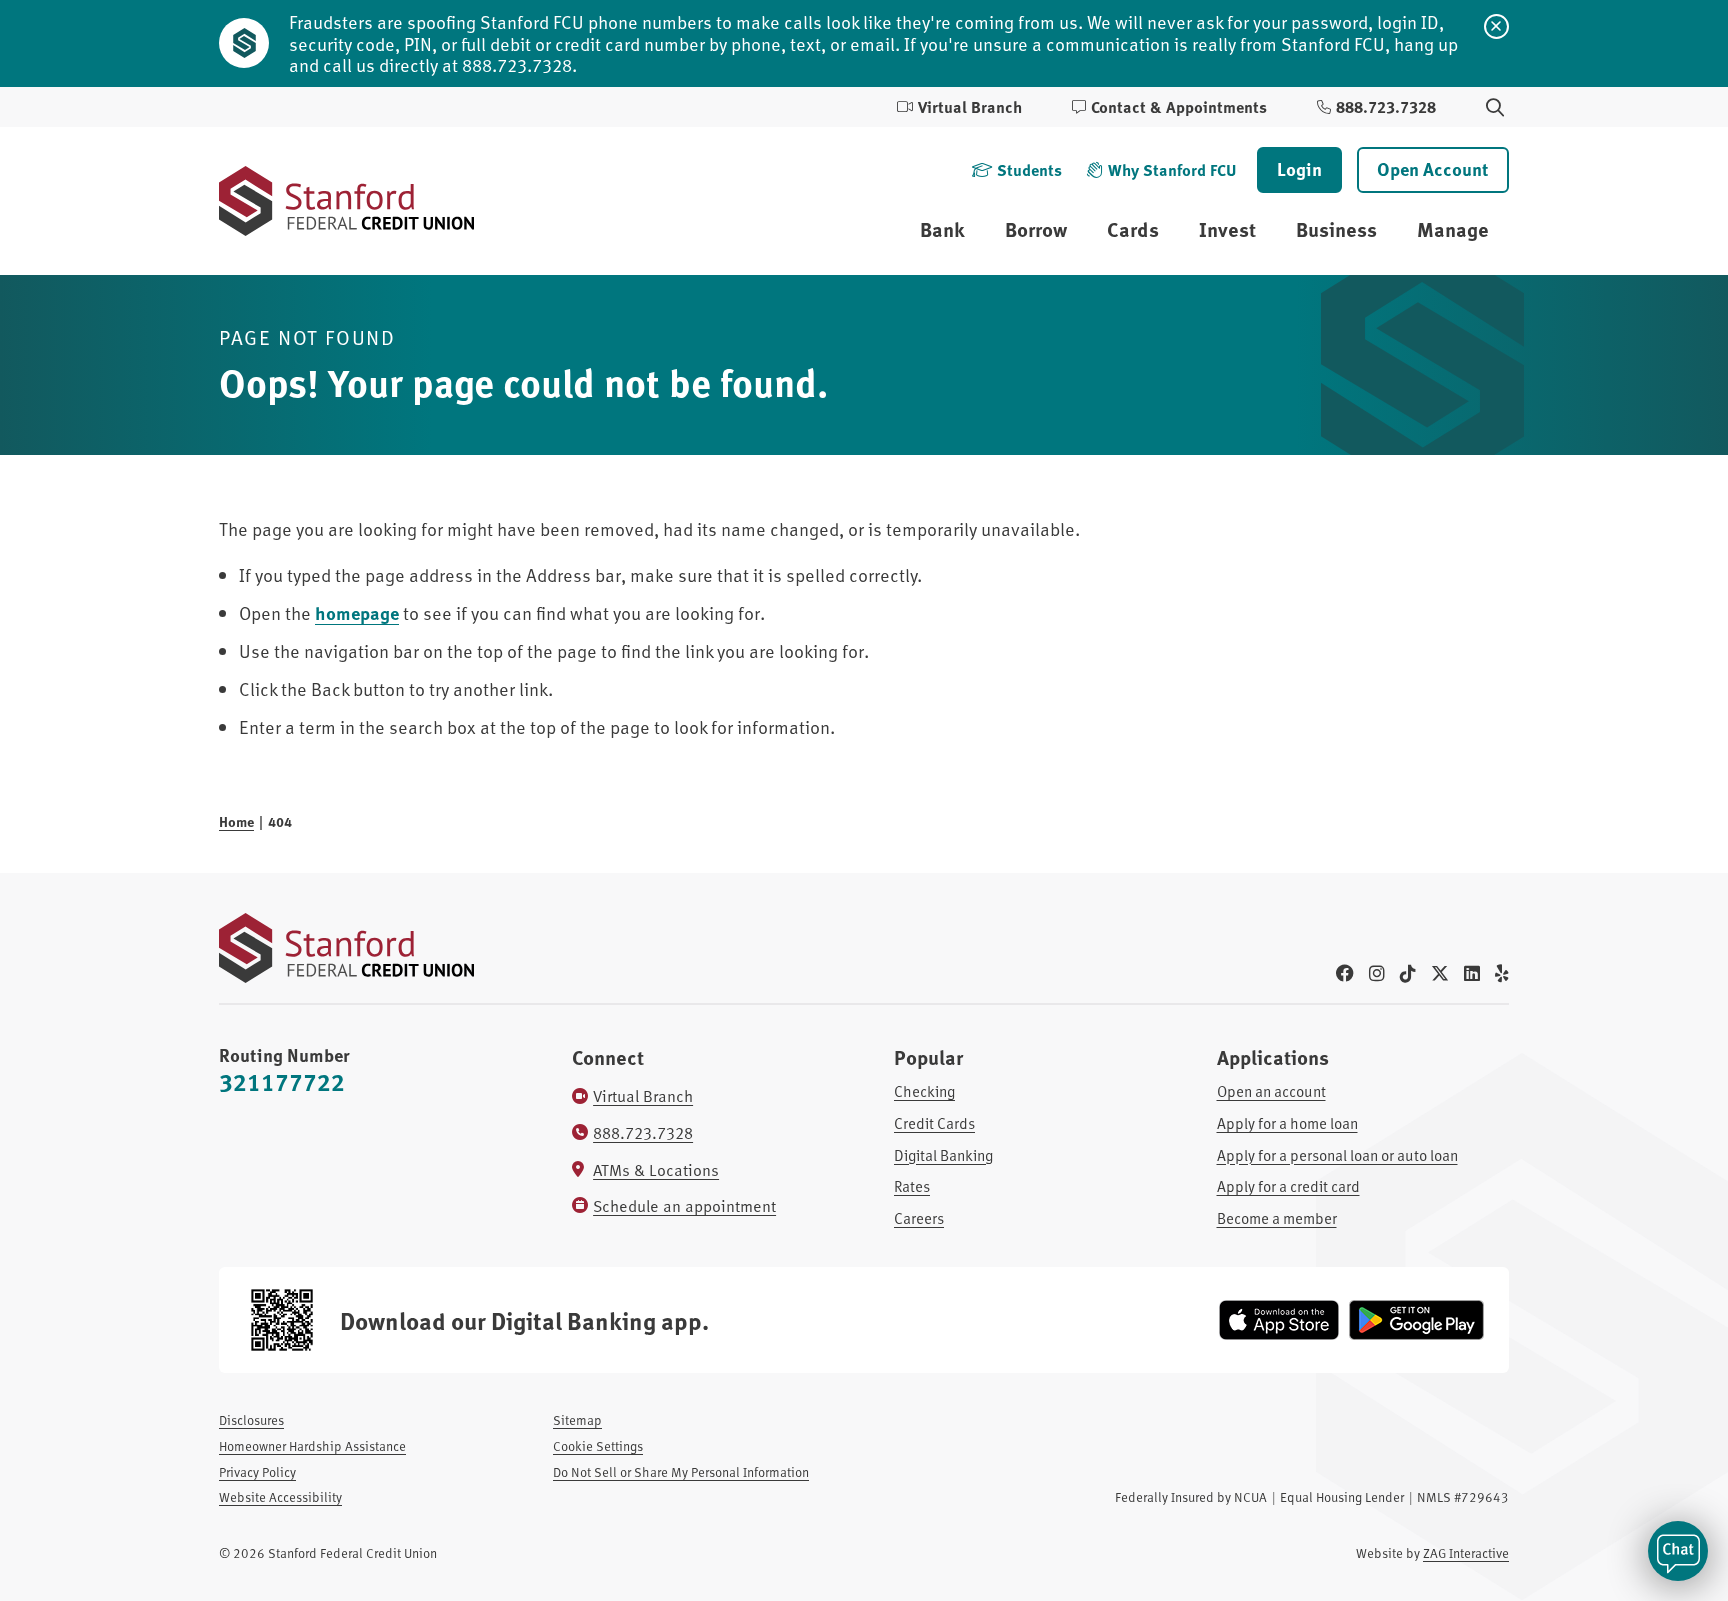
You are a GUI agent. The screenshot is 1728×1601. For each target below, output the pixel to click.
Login (1299, 169)
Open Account (1433, 169)
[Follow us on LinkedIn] (1472, 972)
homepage (357, 613)
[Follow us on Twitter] (1440, 972)
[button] (1678, 1551)
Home (236, 821)
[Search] (1495, 107)
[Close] (1496, 26)
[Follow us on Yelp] (1502, 972)
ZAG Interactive (1466, 1553)
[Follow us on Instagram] (1377, 972)
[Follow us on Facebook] (1345, 972)
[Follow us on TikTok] (1408, 972)
